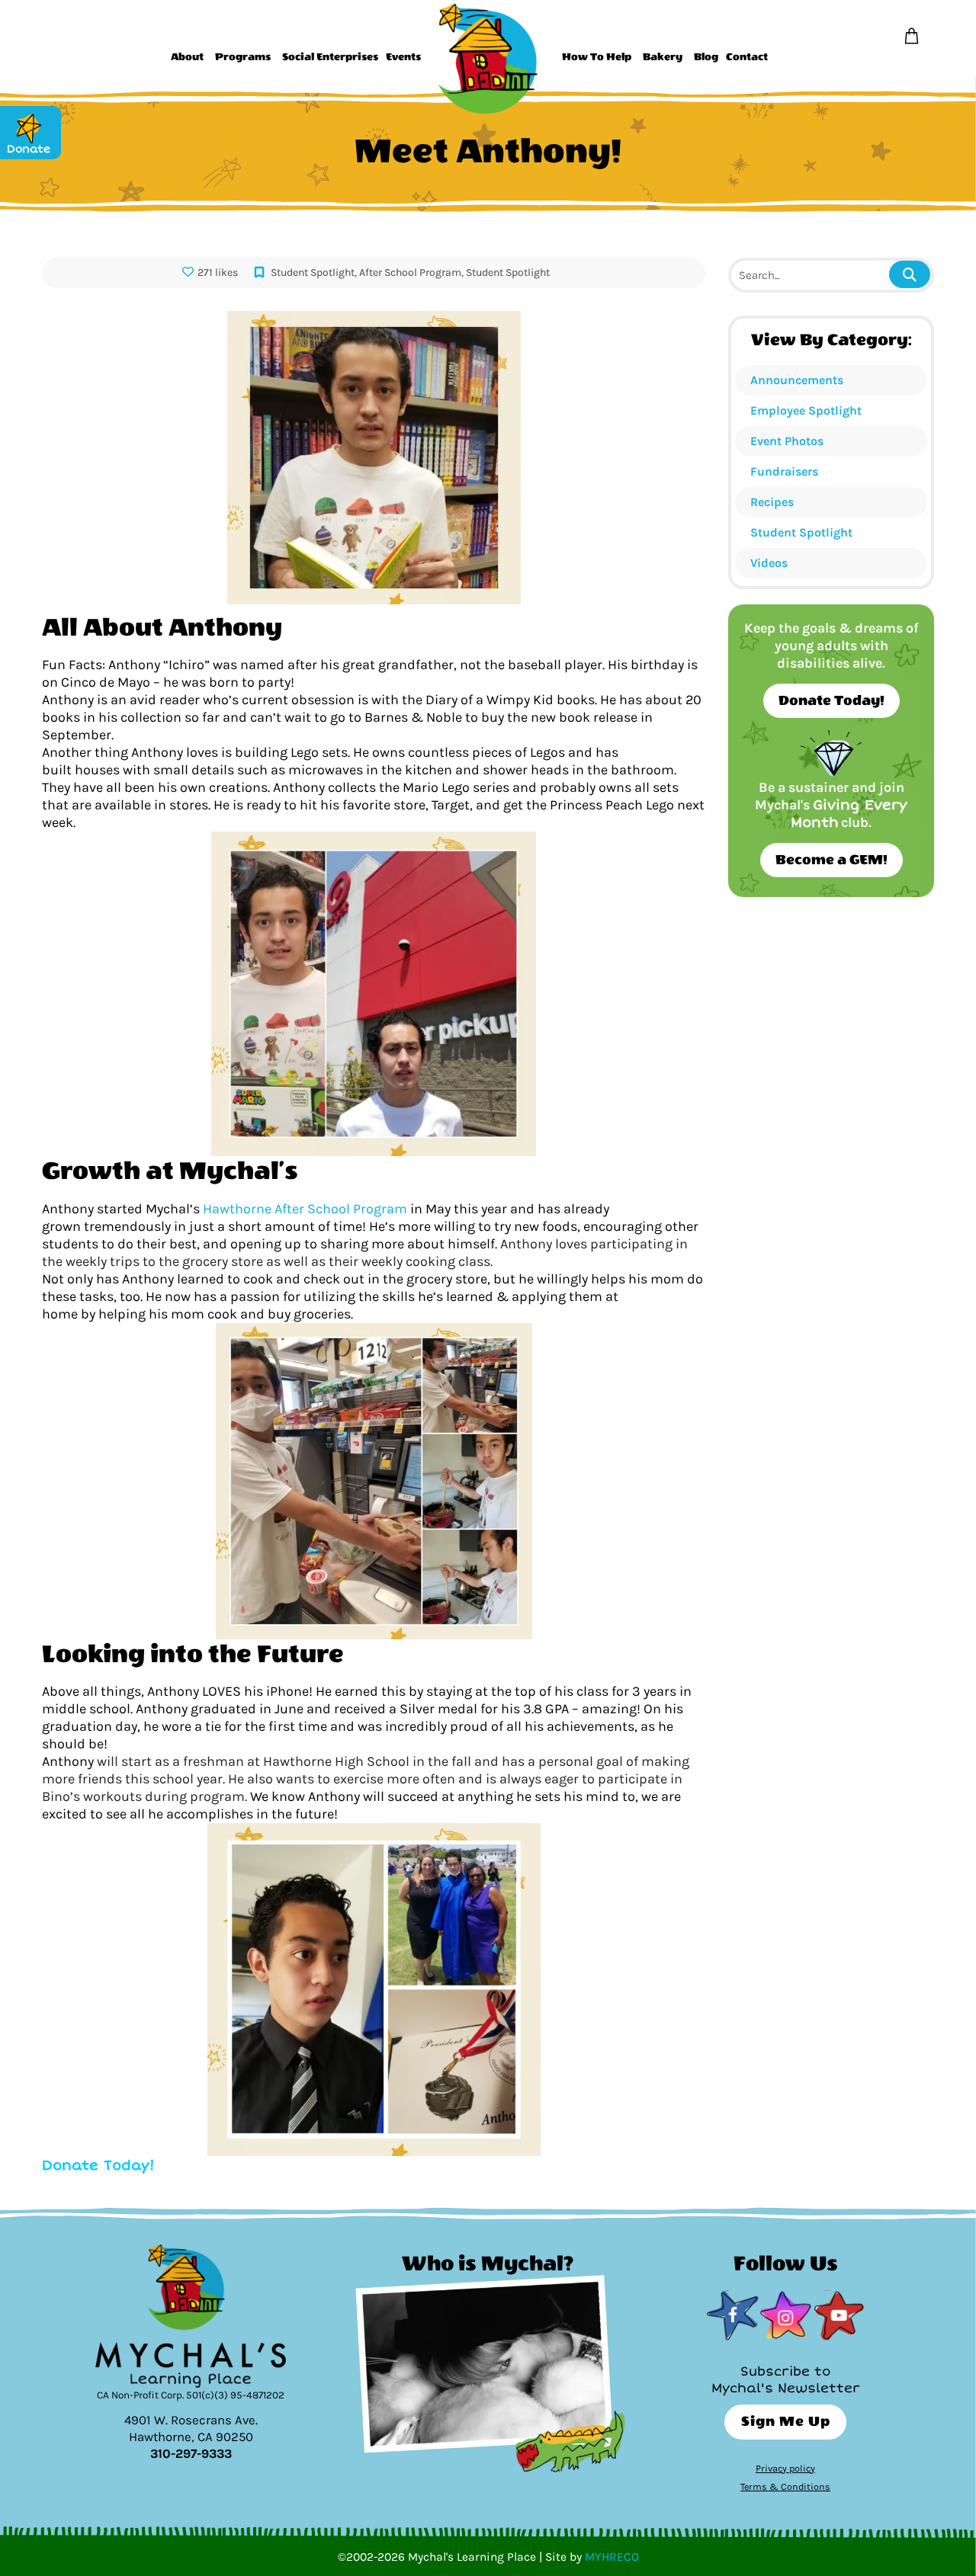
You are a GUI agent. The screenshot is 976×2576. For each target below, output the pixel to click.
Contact (747, 57)
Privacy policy (785, 2468)
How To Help (597, 57)
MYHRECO (612, 2557)
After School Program (410, 272)
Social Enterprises (330, 57)
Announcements (797, 380)
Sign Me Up (786, 2422)
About (187, 57)
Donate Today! (832, 701)
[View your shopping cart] (912, 37)
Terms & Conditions (785, 2486)
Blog (706, 57)
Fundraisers (784, 471)
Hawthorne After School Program (303, 1209)
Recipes (772, 502)
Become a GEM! (832, 860)
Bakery (663, 57)
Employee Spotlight (806, 410)
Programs (243, 57)
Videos (769, 563)
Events (403, 57)
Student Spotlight (801, 532)
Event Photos (787, 441)
